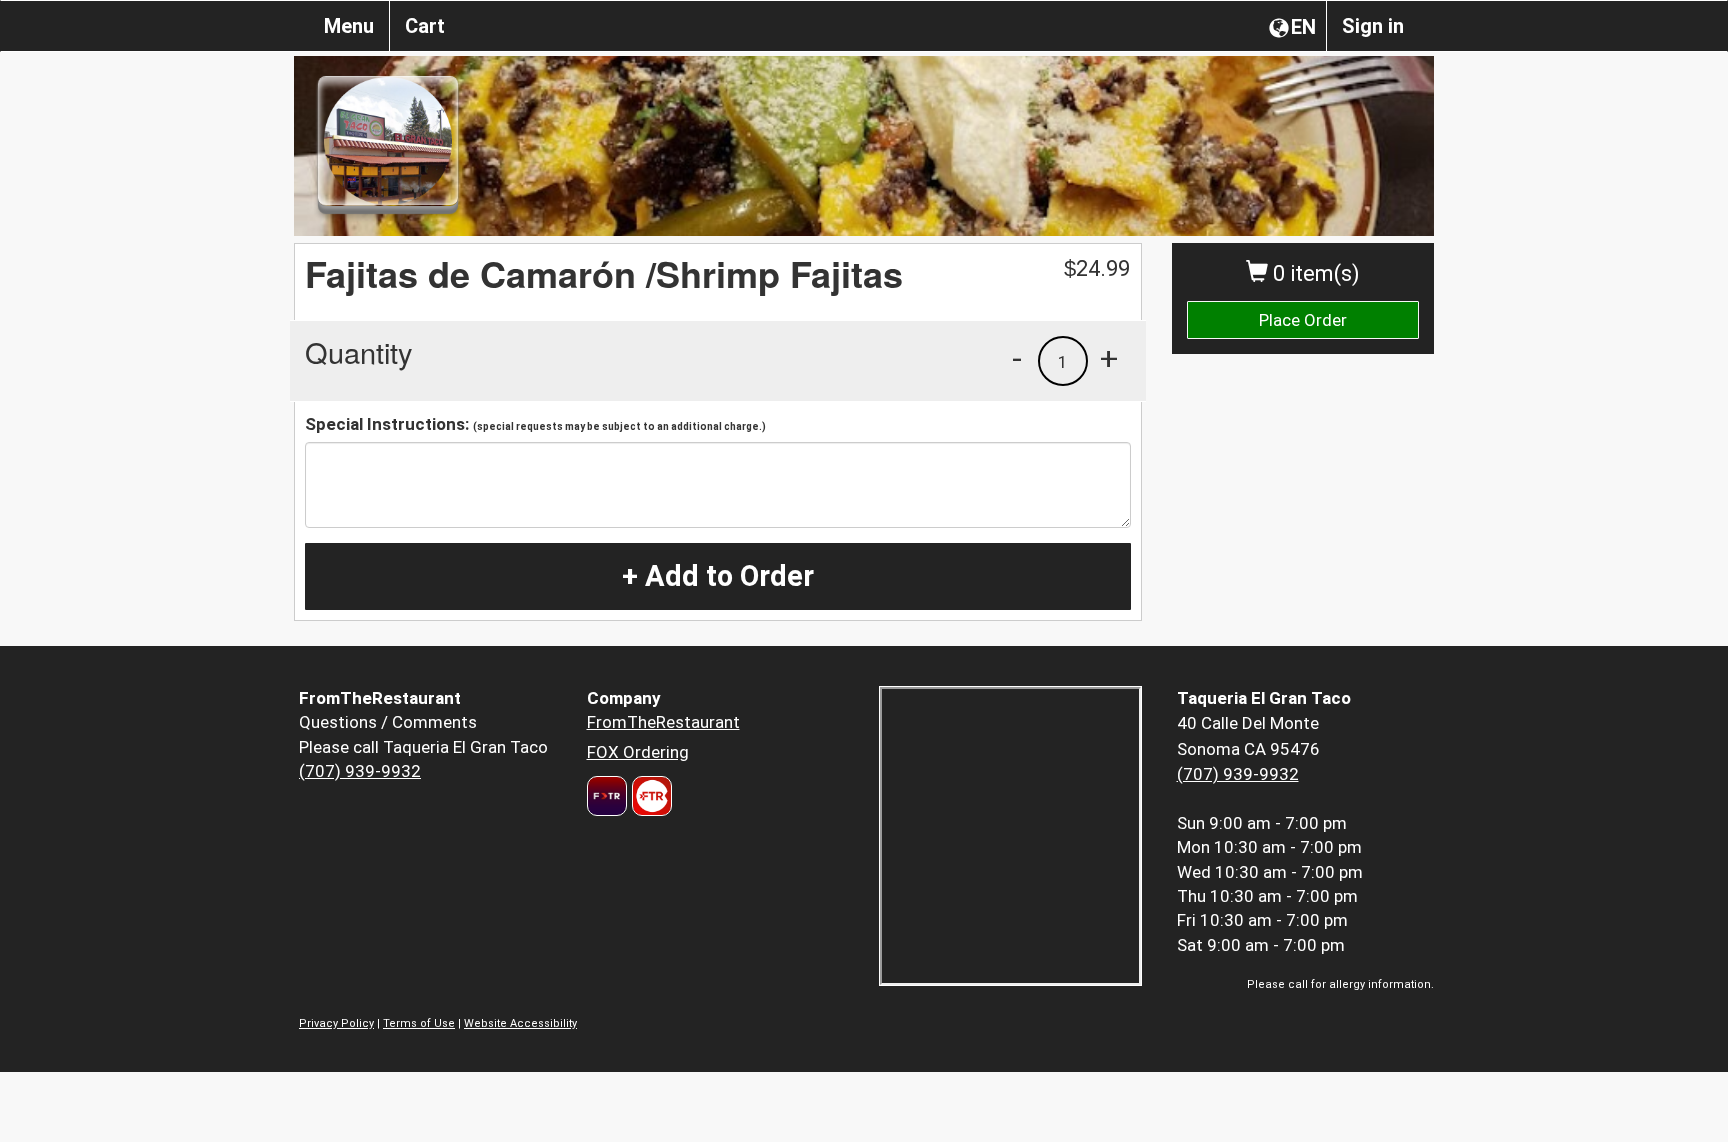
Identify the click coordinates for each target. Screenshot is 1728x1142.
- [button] (1017, 358)
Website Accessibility (520, 1023)
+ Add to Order (718, 576)
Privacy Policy (336, 1023)
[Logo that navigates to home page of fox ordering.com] (649, 796)
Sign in (1373, 26)
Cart (425, 26)
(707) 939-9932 (360, 771)
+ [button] (1109, 358)
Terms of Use (419, 1023)
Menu (349, 26)
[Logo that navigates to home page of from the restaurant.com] (607, 796)
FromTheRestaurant (663, 722)
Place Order (1303, 320)
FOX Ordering (638, 752)
